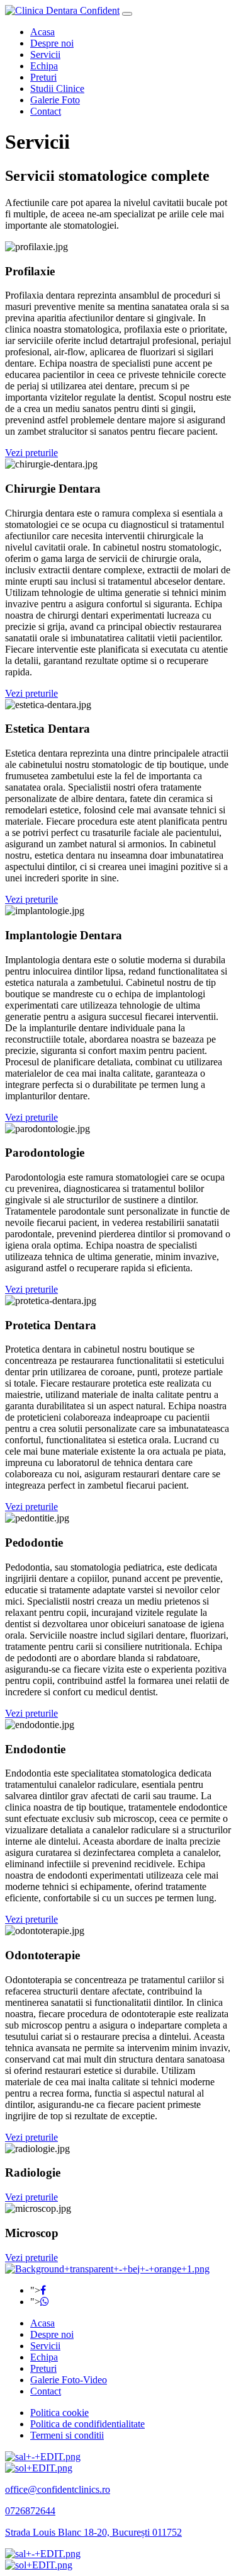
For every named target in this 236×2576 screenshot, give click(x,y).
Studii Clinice (57, 89)
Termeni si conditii (67, 2435)
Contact (46, 111)
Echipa (44, 66)
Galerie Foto (55, 100)
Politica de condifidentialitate (87, 2424)
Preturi (43, 77)
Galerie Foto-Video (69, 2380)
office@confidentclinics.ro (58, 2489)
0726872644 (30, 2511)
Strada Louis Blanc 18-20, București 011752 (93, 2532)
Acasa (42, 32)
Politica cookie (59, 2413)
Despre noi (52, 43)
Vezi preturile (31, 453)
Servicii (45, 54)
